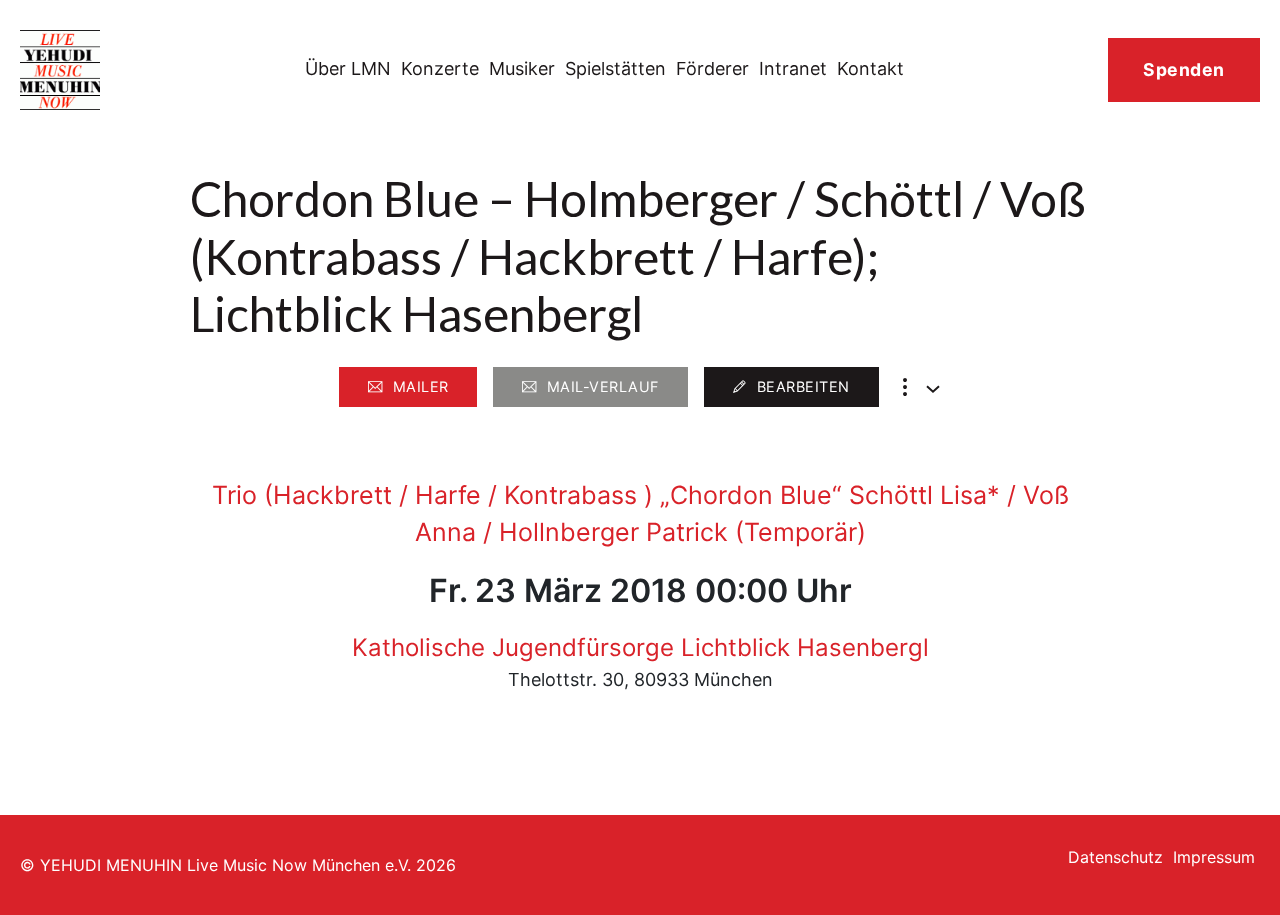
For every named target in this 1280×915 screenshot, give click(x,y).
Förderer (712, 68)
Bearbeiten (803, 386)
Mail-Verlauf (603, 386)
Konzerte (440, 68)
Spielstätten (615, 68)
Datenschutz (1115, 857)
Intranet (793, 68)
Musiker (522, 68)
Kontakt (870, 68)
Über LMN (348, 68)
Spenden (1184, 69)
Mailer (421, 386)
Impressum (1214, 857)
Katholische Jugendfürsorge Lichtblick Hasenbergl (640, 647)
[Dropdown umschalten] (933, 389)
